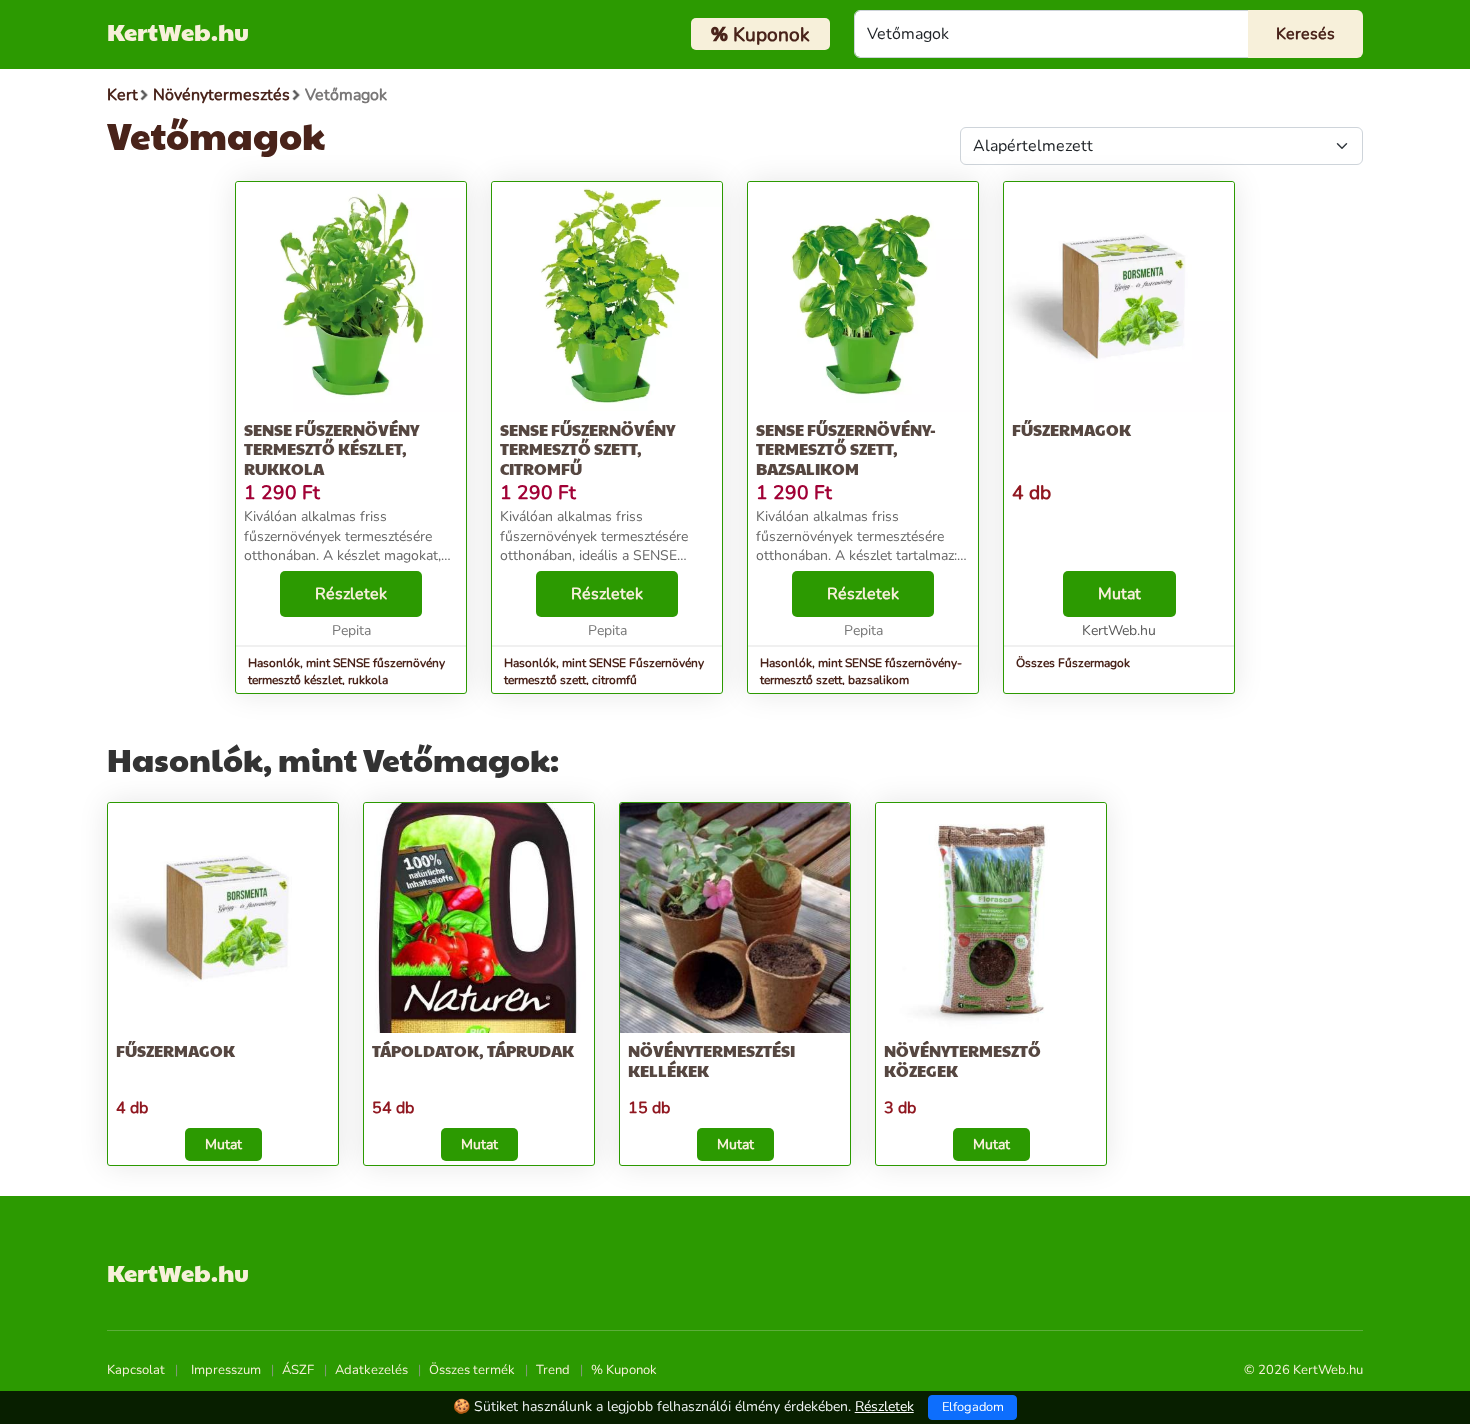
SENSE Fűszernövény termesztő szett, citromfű (587, 448)
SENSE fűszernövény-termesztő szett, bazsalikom (846, 448)
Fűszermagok (1071, 429)
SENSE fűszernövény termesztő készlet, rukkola (331, 448)
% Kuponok (624, 1370)
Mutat (1119, 594)
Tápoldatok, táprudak (473, 1050)
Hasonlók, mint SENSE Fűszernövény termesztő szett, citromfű (604, 671)
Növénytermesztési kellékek (711, 1060)
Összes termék (472, 1370)
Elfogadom (973, 1407)
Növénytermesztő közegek (962, 1060)
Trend (553, 1370)
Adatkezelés (371, 1370)
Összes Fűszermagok (1073, 663)
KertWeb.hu (178, 31)
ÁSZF (298, 1370)
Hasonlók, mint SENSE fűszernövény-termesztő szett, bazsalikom (861, 671)
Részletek (351, 594)
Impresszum (226, 1370)
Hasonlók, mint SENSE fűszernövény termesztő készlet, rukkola (346, 671)
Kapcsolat (136, 1370)
